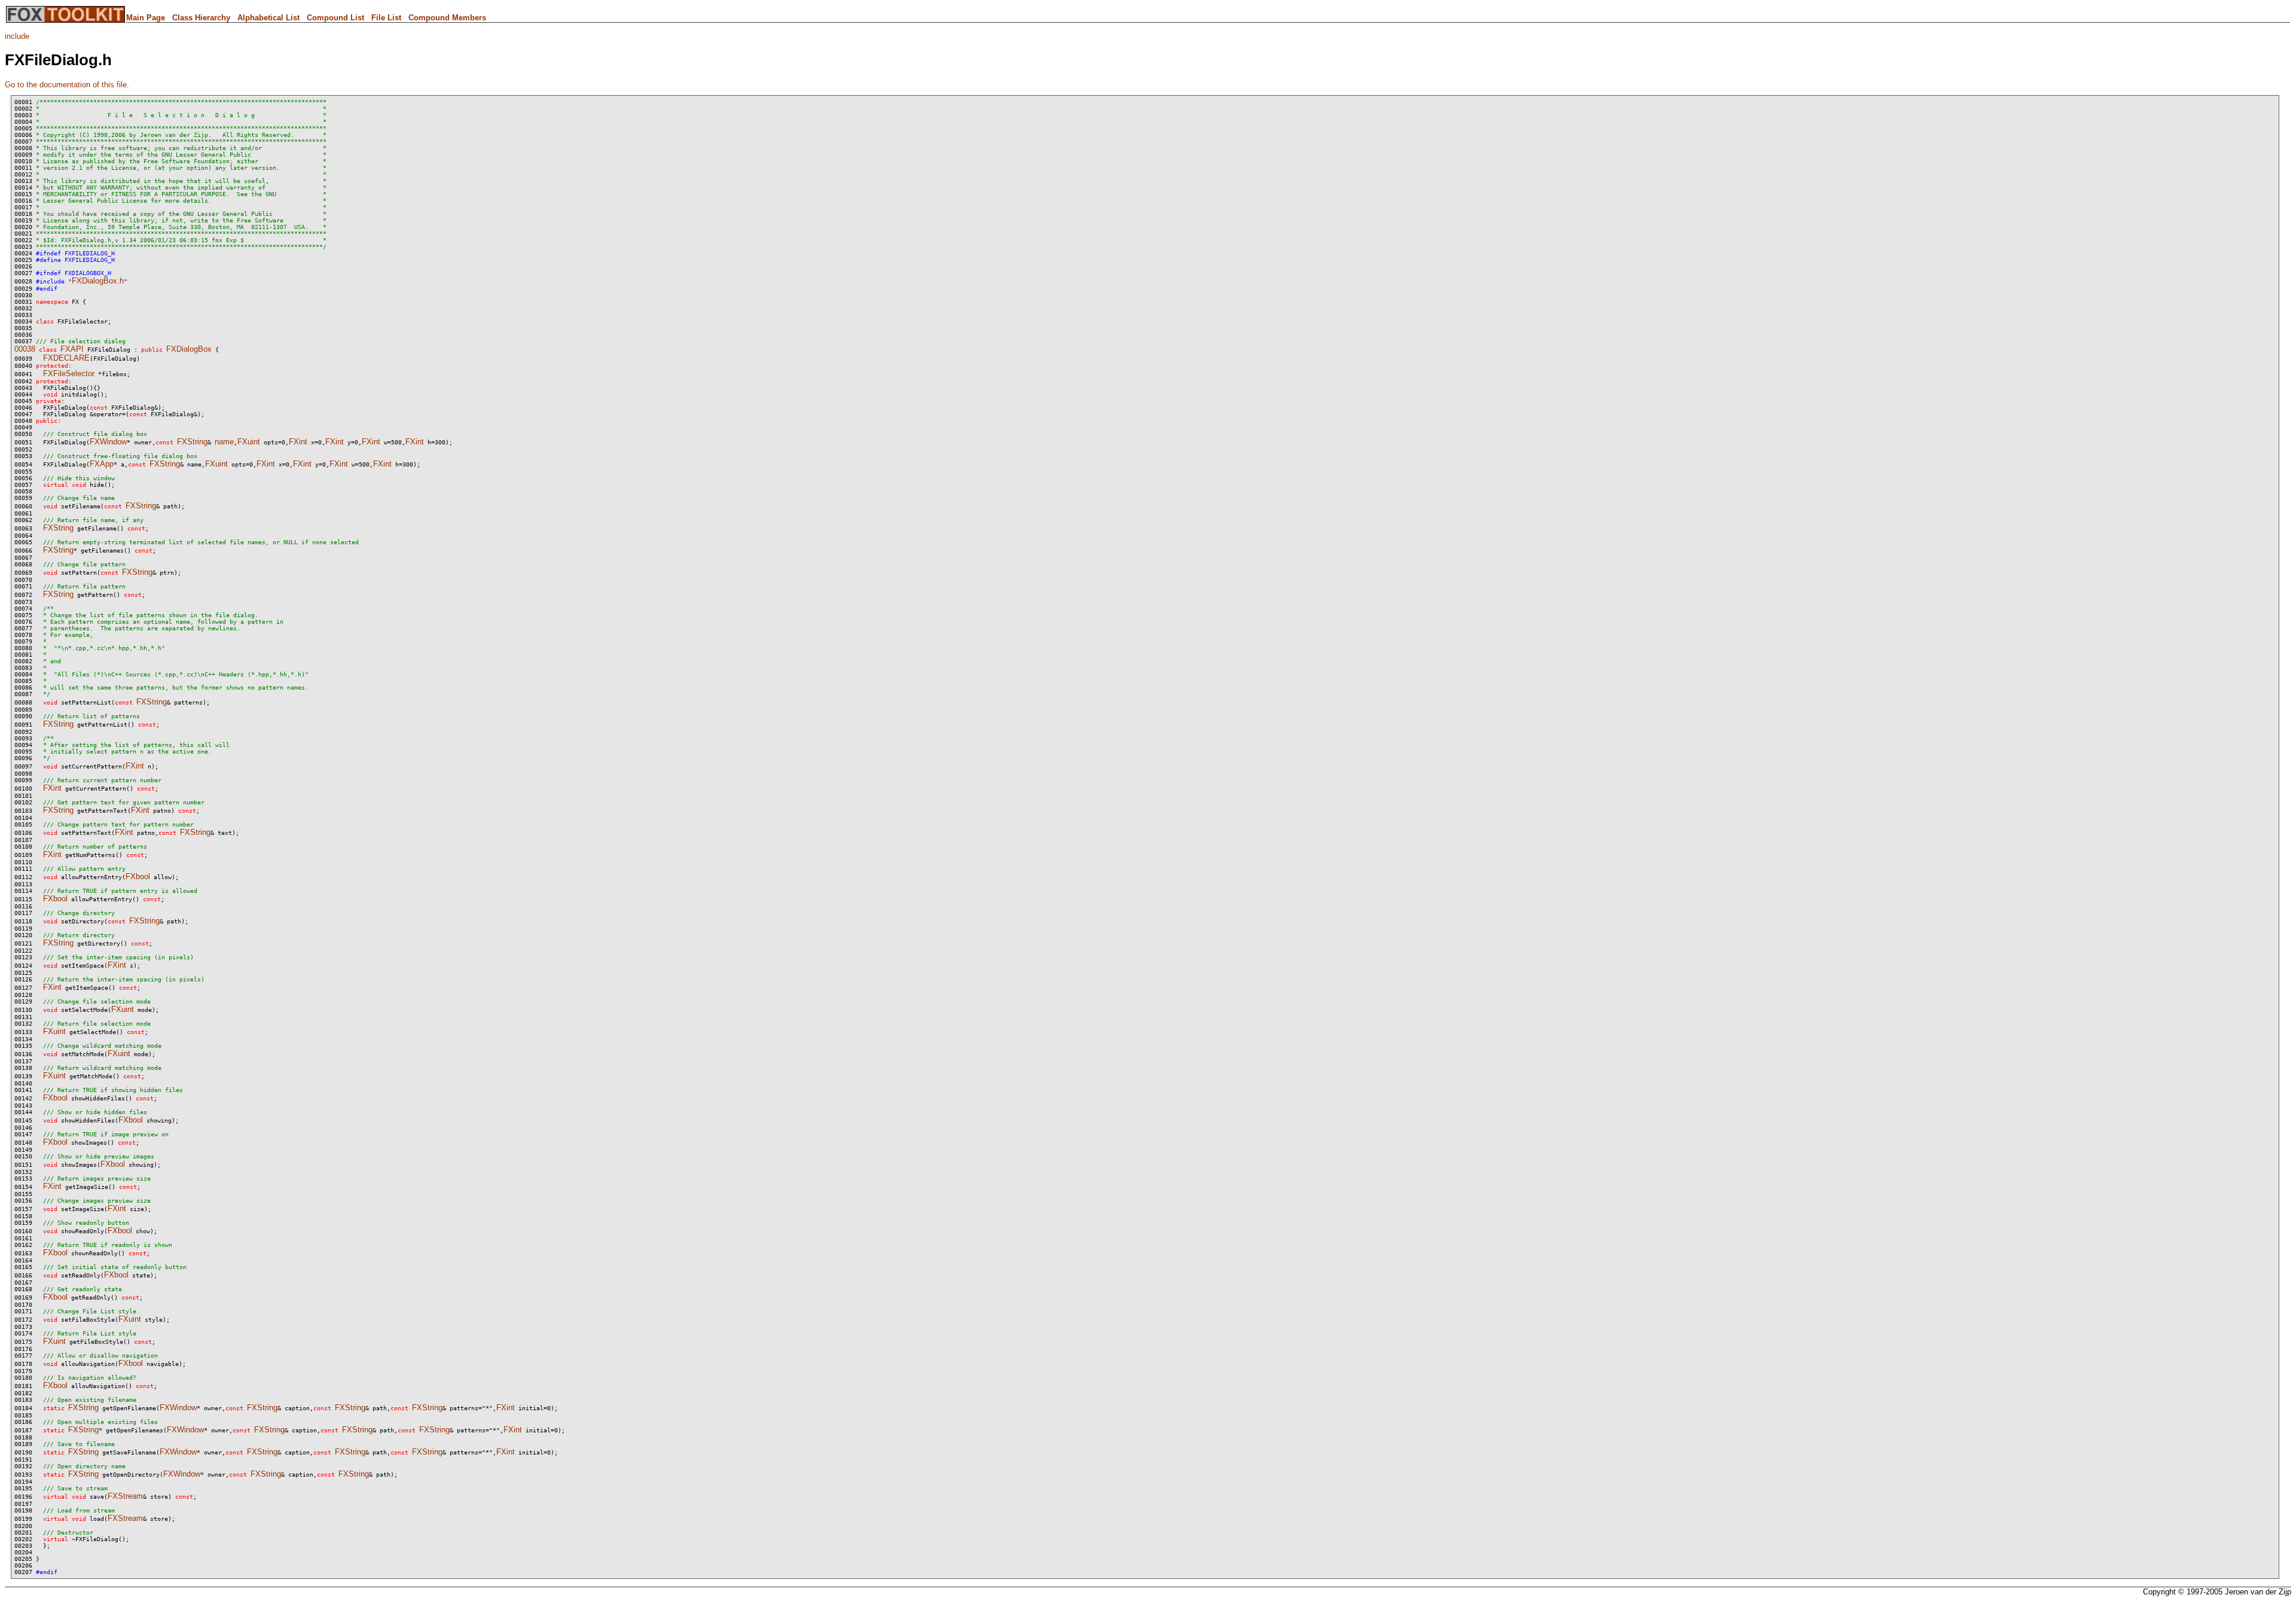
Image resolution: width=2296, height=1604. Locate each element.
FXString (192, 442)
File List (386, 18)
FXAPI (72, 349)
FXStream (125, 1496)
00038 (25, 349)
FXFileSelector (69, 373)
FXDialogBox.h (98, 281)
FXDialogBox (189, 349)
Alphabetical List (268, 18)
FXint (298, 442)
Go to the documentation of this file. (67, 85)
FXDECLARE (66, 358)
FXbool (138, 876)
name (224, 442)
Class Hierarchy (201, 18)
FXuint (249, 442)
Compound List (335, 18)
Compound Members (447, 18)
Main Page (146, 18)
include (17, 36)
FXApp (102, 464)
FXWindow (108, 442)
